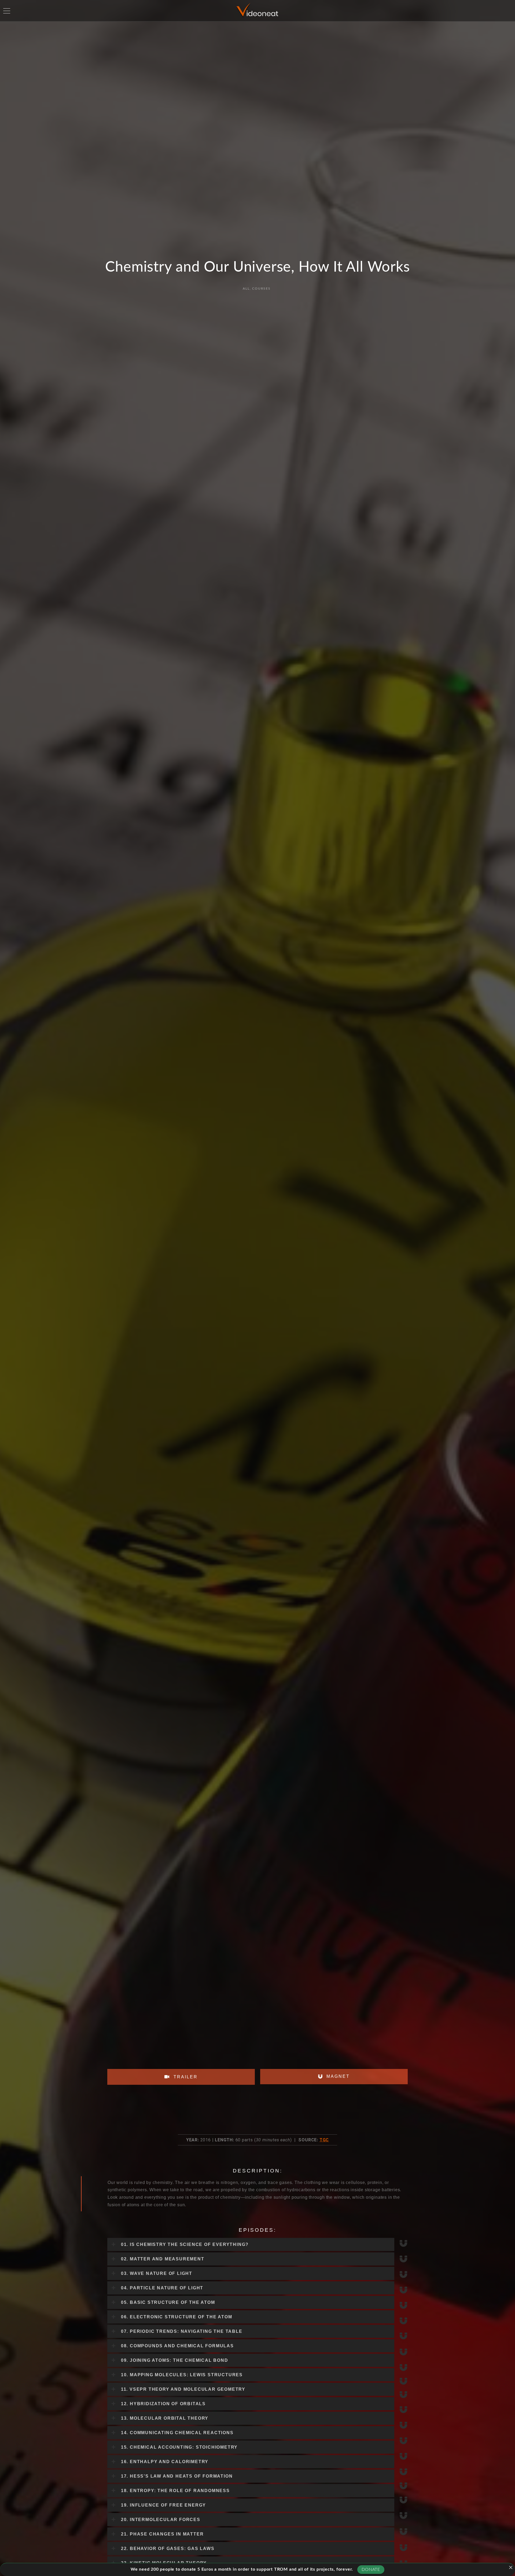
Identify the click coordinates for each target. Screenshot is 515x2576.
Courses (261, 289)
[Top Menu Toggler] (7, 11)
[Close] (511, 2567)
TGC (324, 2140)
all (246, 289)
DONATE (371, 2570)
